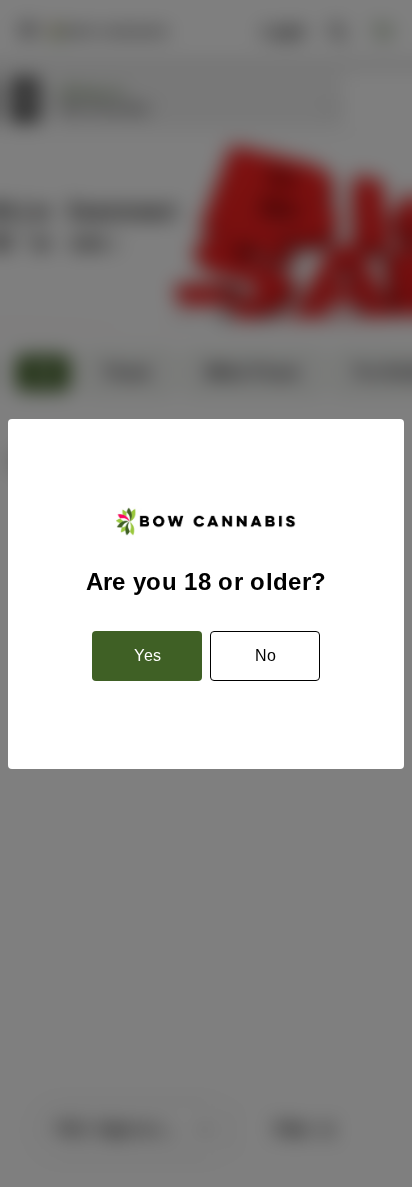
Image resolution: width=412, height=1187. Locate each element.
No (265, 655)
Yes (147, 655)
